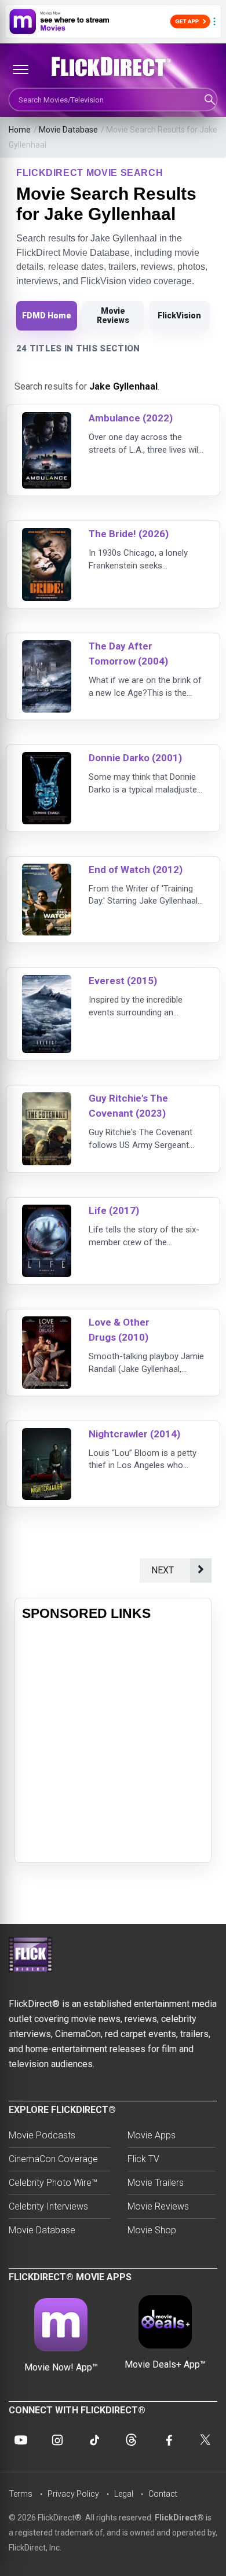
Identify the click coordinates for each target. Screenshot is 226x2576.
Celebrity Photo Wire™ (53, 2183)
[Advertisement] (113, 1742)
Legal (124, 2494)
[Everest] (47, 982)
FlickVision (179, 315)
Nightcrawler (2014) (134, 1434)
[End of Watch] (47, 871)
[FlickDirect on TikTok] (94, 2440)
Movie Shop (152, 2230)
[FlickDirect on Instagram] (57, 2440)
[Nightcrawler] (47, 1435)
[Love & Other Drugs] (47, 1324)
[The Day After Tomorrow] (47, 647)
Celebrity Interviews (48, 2206)
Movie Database (68, 130)
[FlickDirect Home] (113, 67)
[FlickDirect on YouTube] (21, 2440)
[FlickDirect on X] (205, 2440)
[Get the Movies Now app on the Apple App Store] (113, 21)
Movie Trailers (156, 2183)
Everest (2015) (123, 981)
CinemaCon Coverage (53, 2159)
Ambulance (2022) (131, 418)
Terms (21, 2494)
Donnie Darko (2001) (135, 758)
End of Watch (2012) (136, 869)
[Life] (47, 1212)
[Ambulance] (47, 419)
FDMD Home (47, 315)
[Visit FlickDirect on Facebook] (168, 2440)
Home (20, 130)
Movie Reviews (113, 315)
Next (165, 1570)
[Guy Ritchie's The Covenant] (47, 1100)
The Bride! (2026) (129, 534)
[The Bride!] (47, 535)
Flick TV (143, 2159)
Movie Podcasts (42, 2135)
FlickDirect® (179, 2518)
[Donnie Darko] (47, 759)
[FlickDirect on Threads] (132, 2440)
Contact (163, 2494)
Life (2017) (114, 1210)
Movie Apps (152, 2135)
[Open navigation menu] (20, 69)
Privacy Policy (73, 2494)
